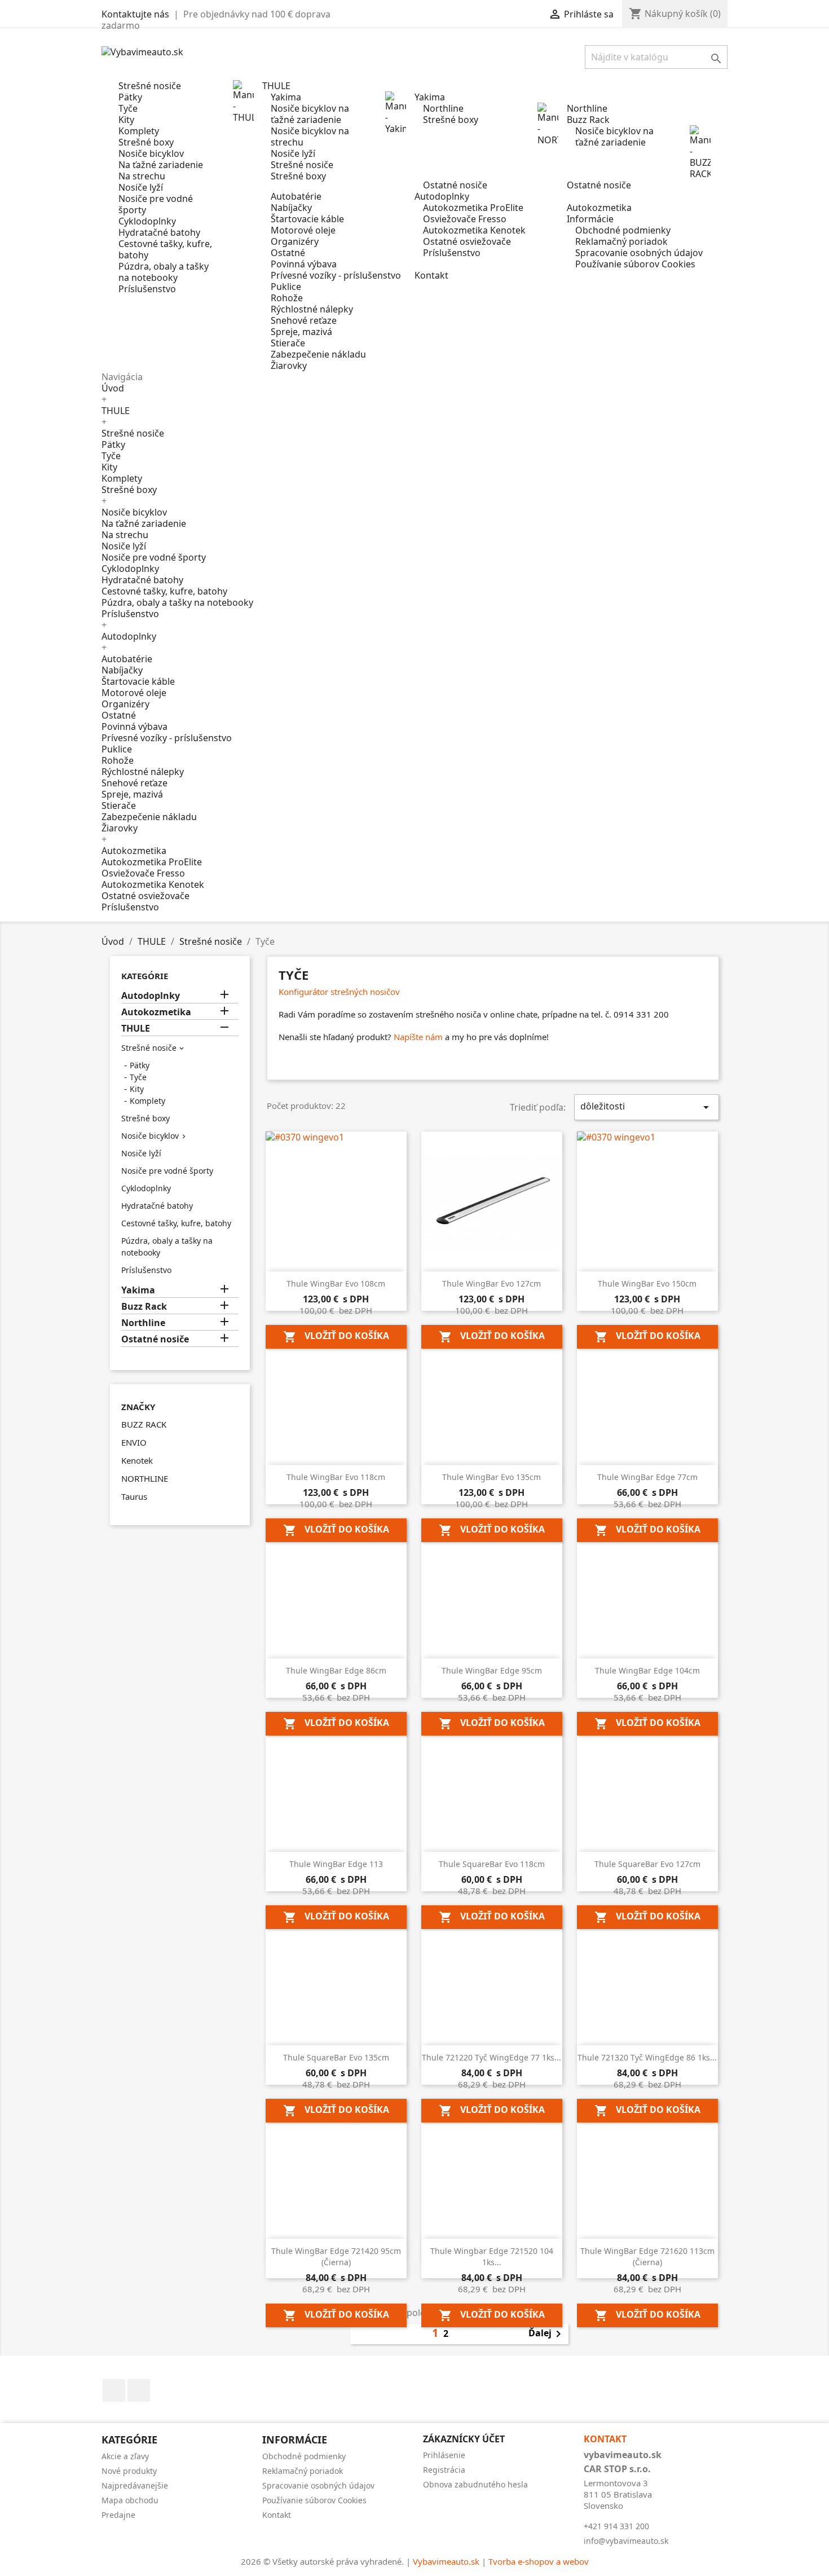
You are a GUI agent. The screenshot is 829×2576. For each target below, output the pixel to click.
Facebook (114, 2390)
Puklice (286, 287)
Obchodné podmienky (623, 230)
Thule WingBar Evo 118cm (336, 1477)
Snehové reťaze (304, 320)
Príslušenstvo (147, 289)
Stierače (288, 343)
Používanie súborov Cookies (635, 264)
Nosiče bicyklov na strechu (310, 136)
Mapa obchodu (130, 2500)
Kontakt (277, 2515)
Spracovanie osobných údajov (639, 253)
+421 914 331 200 (616, 2526)
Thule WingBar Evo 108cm (336, 1283)
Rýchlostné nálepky (312, 309)
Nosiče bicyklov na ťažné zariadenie (310, 114)
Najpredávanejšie (135, 2485)
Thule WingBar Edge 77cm (647, 1477)
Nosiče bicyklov (151, 153)
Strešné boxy (146, 142)
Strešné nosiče (150, 86)
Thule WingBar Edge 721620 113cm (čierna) (647, 2256)
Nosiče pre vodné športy (156, 204)
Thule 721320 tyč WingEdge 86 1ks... (647, 2057)
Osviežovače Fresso (465, 219)
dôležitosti (647, 1107)
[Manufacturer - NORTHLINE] (548, 123)
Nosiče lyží (141, 187)
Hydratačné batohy (159, 232)
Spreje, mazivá (301, 332)
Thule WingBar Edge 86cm (336, 1670)
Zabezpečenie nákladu (318, 354)
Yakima (286, 97)
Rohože (287, 298)
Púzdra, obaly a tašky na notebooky (164, 272)
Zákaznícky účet (464, 2439)
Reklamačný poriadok (621, 241)
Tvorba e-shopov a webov (539, 2561)
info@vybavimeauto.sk (626, 2541)
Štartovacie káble (307, 219)
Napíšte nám (418, 1037)
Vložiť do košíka (336, 1337)
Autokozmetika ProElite (473, 208)
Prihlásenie (444, 2455)
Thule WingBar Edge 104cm (647, 1670)
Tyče (128, 108)
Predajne (118, 2515)
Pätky (130, 97)
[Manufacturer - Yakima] (396, 112)
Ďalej (547, 2334)
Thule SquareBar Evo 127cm (647, 1864)
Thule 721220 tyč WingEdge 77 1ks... (491, 2057)
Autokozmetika (134, 851)
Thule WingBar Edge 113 (336, 1864)
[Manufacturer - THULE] (244, 100)
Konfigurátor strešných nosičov (339, 992)
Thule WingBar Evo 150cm (647, 1283)
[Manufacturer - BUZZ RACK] (700, 151)
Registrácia (444, 2470)
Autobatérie (296, 196)
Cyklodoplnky (147, 221)
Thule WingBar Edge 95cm (492, 1670)
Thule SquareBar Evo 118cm (492, 1864)
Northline (443, 108)
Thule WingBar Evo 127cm (491, 1283)
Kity (126, 120)
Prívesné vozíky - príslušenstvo (336, 275)
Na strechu (142, 176)
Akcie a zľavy (125, 2456)
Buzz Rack (144, 1307)
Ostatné (288, 253)
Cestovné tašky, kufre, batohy (165, 249)
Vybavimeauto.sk (446, 2561)
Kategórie (145, 976)
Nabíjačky (291, 208)
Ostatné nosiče (455, 185)
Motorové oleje (303, 230)
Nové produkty (129, 2471)
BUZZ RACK (144, 1424)
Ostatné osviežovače (467, 241)
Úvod (113, 388)
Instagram (139, 2390)
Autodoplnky (129, 636)
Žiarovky (289, 366)
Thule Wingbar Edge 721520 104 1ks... (492, 2256)
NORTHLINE (145, 1478)
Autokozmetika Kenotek (474, 230)
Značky (138, 1407)
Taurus (134, 1496)
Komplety (139, 131)
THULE (116, 411)
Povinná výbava (304, 264)
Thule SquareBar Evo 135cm (336, 2057)
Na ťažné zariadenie (161, 165)
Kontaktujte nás (135, 14)
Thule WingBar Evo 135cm (491, 1477)
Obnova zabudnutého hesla (475, 2484)
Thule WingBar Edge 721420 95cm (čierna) (336, 2256)
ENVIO (134, 1442)
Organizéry (295, 241)
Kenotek (137, 1460)
